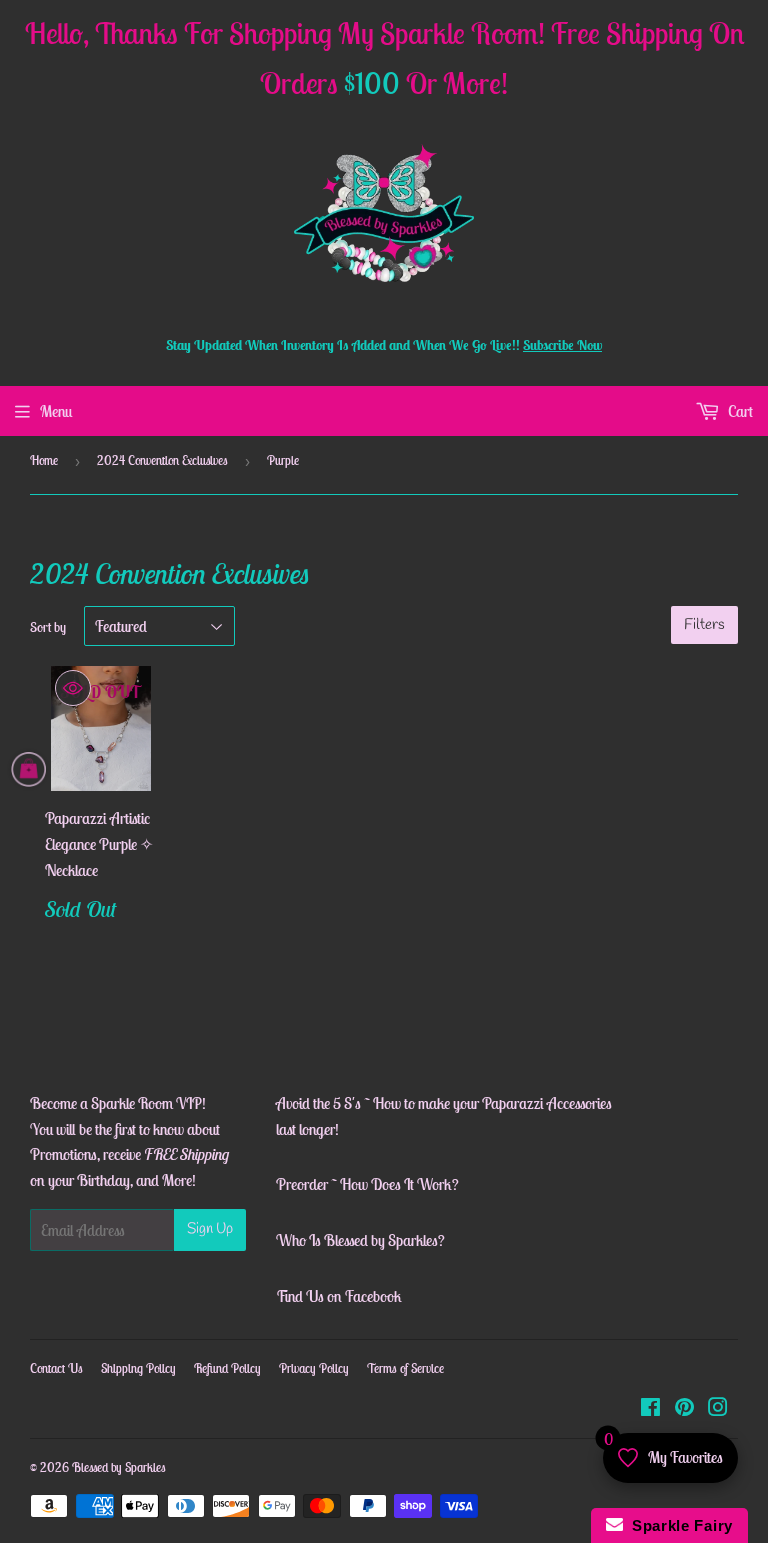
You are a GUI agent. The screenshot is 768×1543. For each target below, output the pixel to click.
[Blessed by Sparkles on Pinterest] (684, 1409)
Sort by (48, 627)
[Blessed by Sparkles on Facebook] (650, 1409)
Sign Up (210, 1229)
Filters (704, 625)
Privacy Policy (314, 1368)
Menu (56, 411)
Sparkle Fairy (678, 1525)
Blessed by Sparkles (119, 1467)
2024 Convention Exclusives (162, 460)
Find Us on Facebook (339, 1296)
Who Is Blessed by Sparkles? (360, 1240)
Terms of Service (405, 1368)
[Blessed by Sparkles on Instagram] (718, 1409)
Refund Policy (227, 1368)
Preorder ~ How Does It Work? (367, 1184)
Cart (739, 411)
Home (44, 460)
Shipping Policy (138, 1368)
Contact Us (56, 1368)
